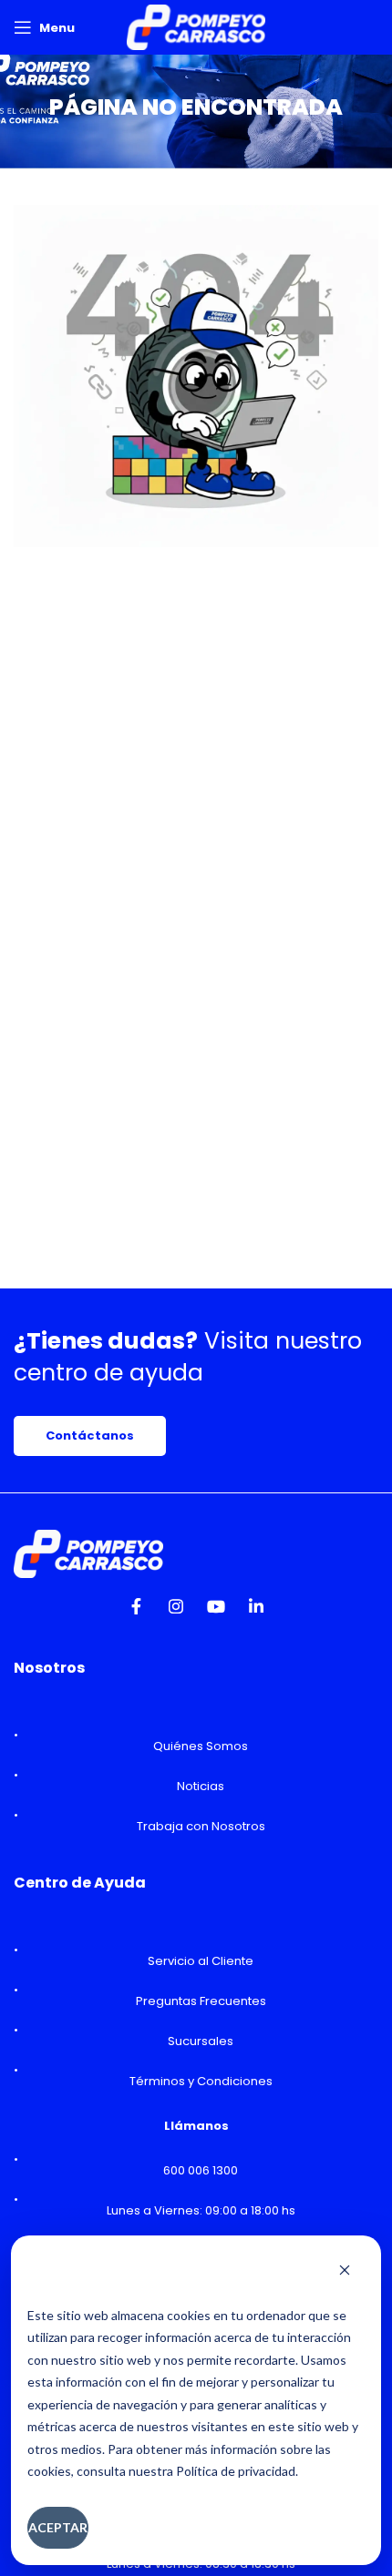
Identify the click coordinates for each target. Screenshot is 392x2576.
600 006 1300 (201, 2170)
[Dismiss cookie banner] (345, 2272)
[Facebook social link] (136, 1612)
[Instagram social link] (176, 1612)
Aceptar (58, 2527)
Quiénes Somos (201, 1746)
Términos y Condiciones (201, 2081)
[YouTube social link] (216, 1612)
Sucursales (201, 2041)
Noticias (201, 1786)
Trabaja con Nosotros (201, 1826)
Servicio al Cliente (201, 1961)
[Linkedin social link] (256, 1612)
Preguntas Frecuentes (201, 2001)
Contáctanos (90, 1436)
